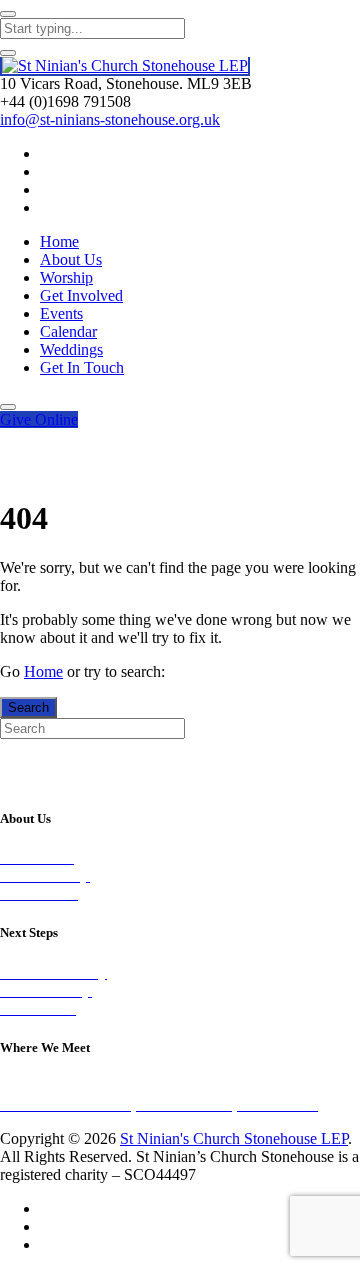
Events (61, 313)
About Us (71, 259)
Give (39, 419)
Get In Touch (82, 367)
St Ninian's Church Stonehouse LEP (234, 1138)
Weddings (71, 349)
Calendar (68, 331)
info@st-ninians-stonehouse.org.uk (110, 119)
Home (59, 241)
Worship (66, 277)
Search (28, 707)
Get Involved (81, 295)
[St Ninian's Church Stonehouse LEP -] (125, 66)
